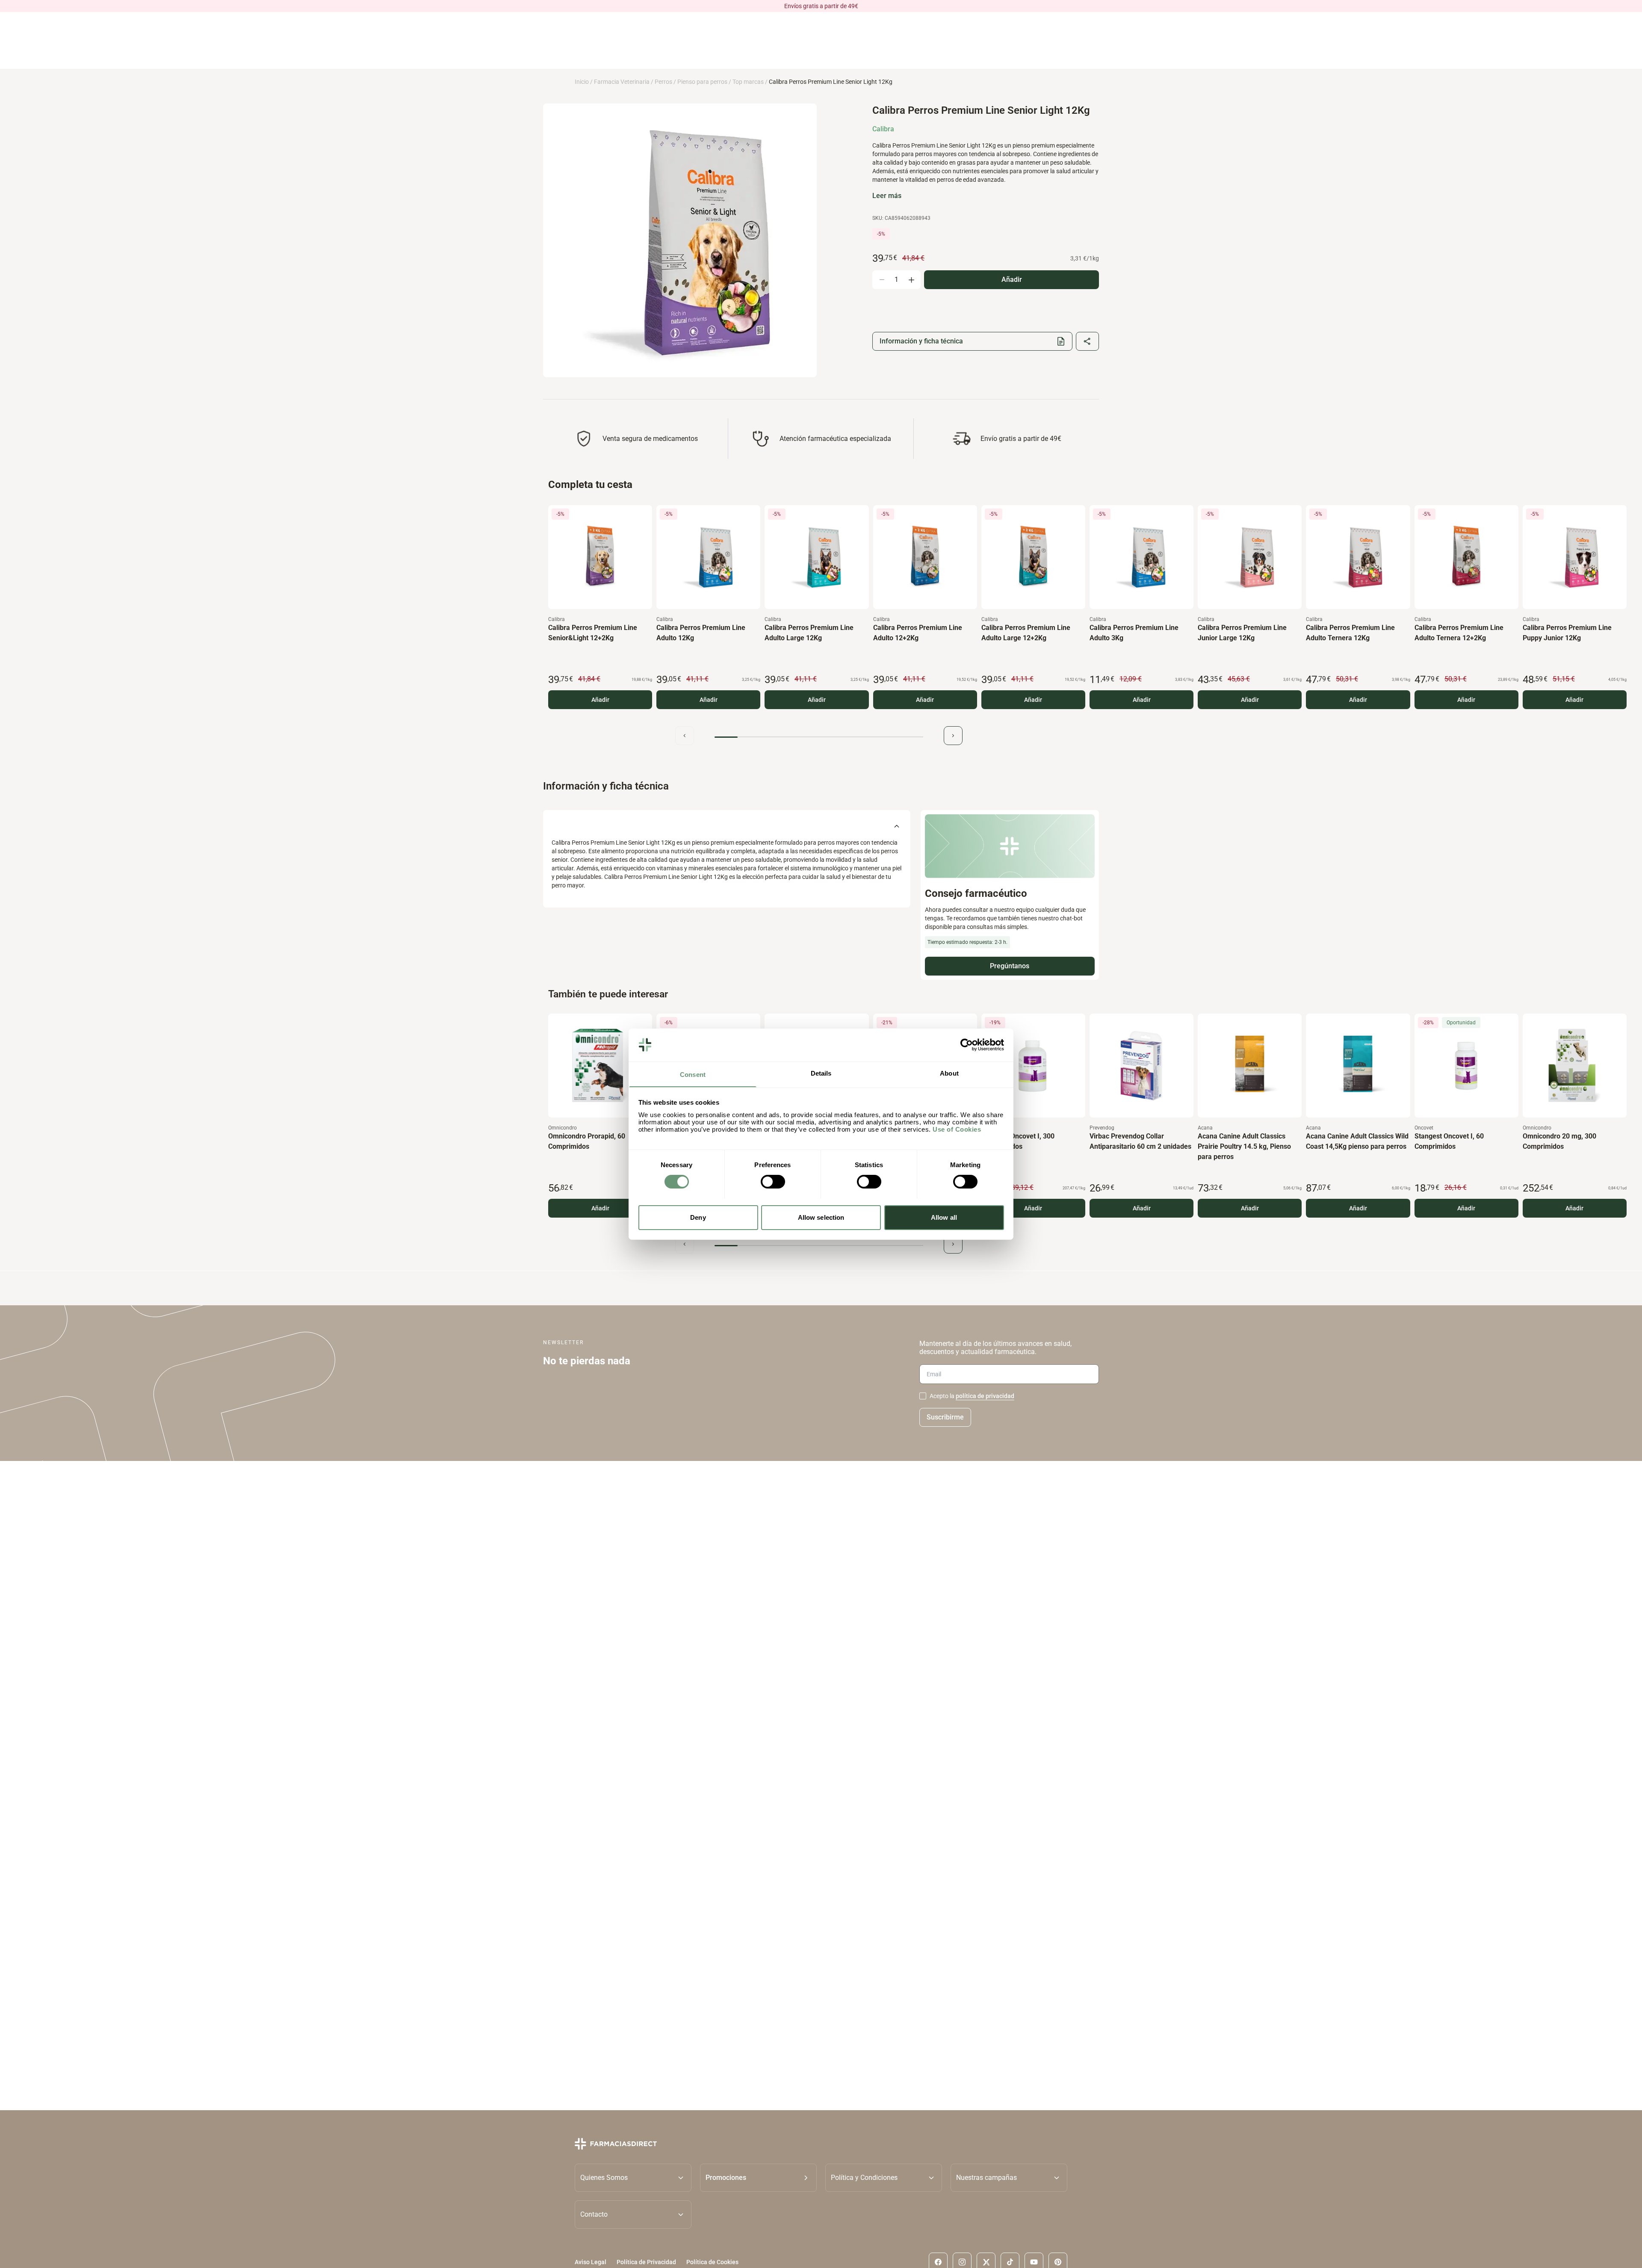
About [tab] (949, 1073)
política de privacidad (985, 1396)
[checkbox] (923, 1396)
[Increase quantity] (911, 280)
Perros (663, 82)
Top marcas (748, 82)
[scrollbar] (819, 737)
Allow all (944, 1217)
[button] (758, 2177)
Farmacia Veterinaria (622, 82)
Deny (698, 1217)
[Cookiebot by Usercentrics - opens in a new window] (967, 1045)
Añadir (600, 700)
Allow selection (821, 1217)
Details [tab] (821, 1073)
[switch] (773, 1182)
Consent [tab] (693, 1074)
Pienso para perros (702, 82)
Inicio (582, 82)
